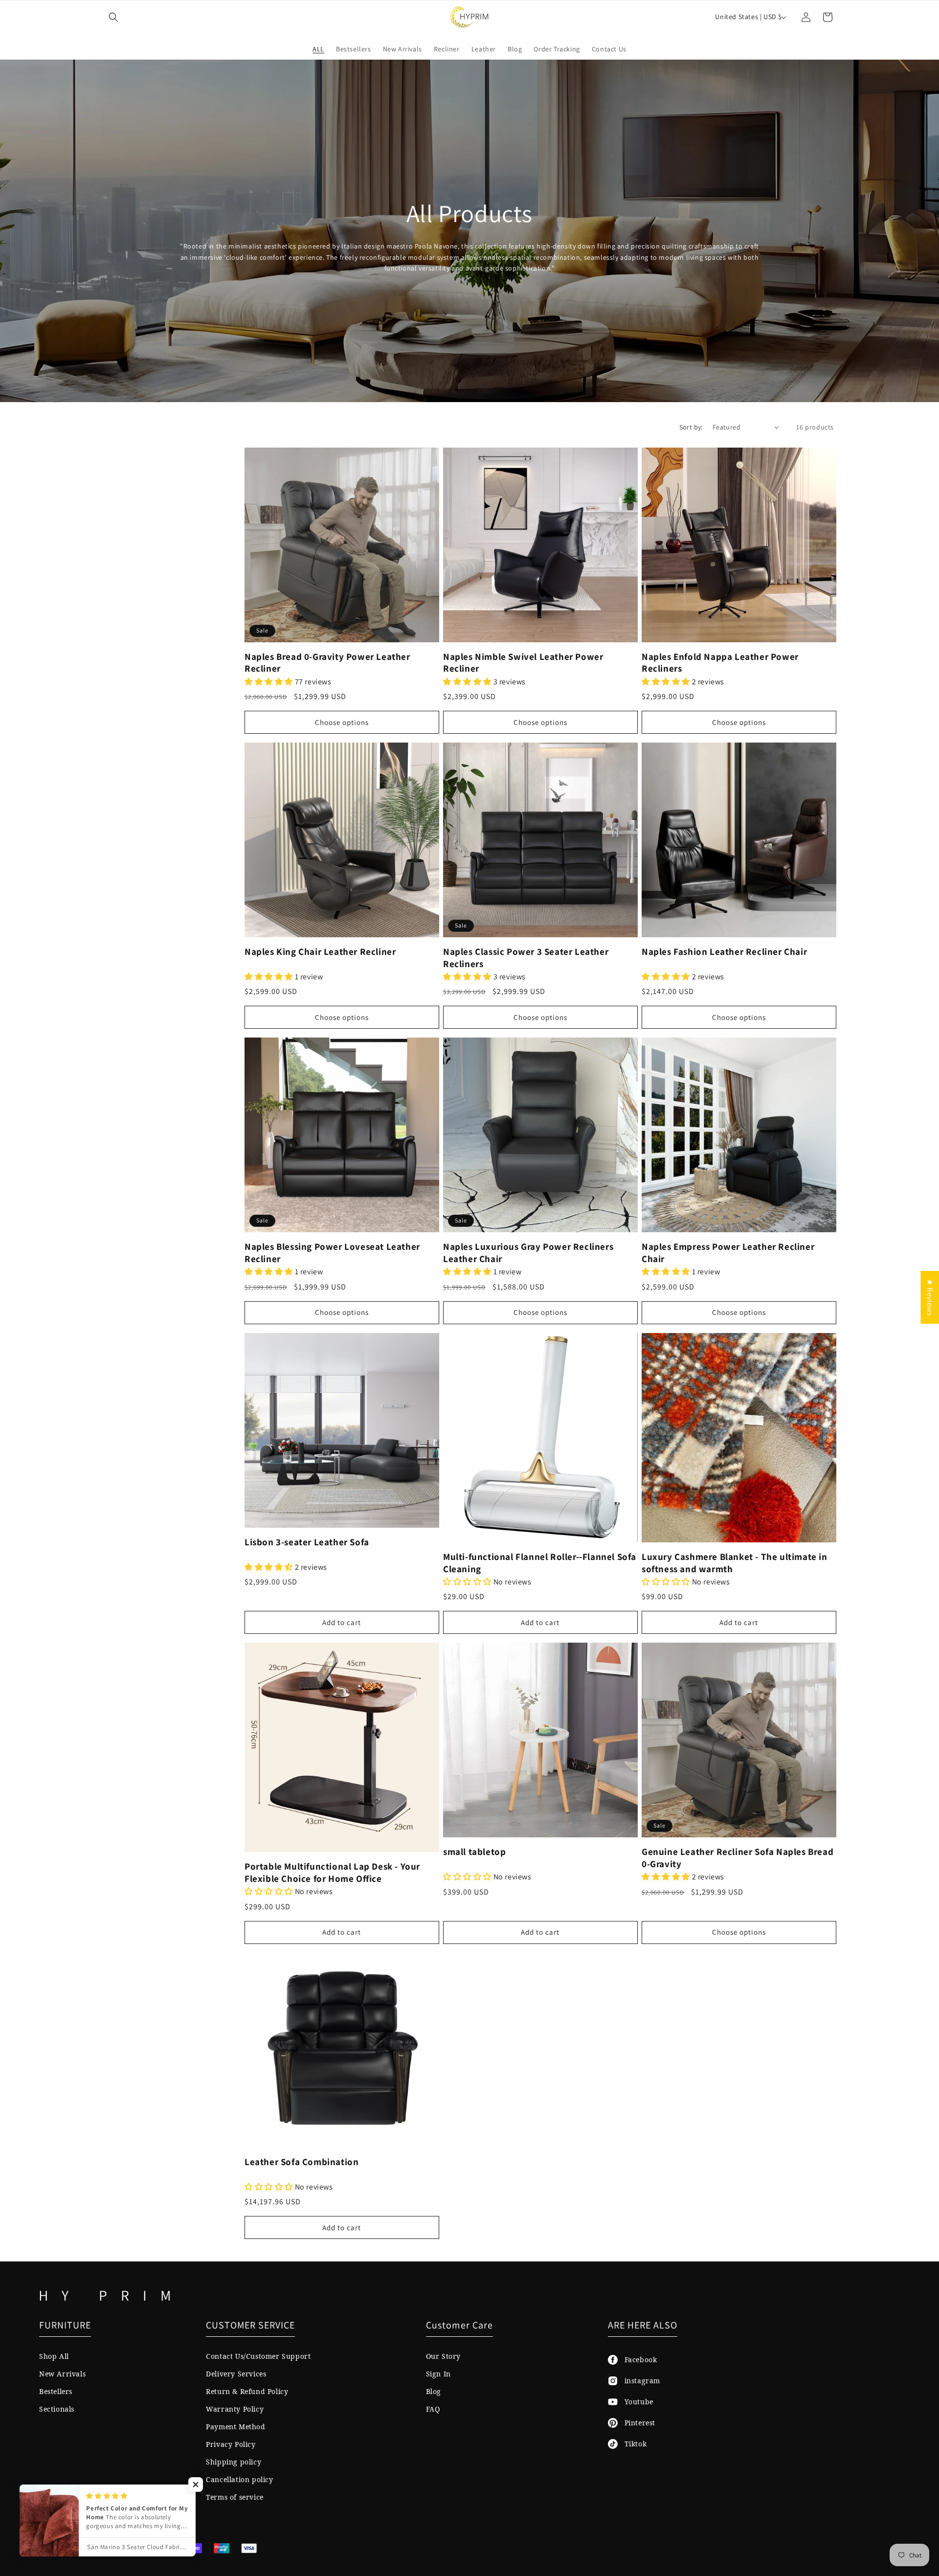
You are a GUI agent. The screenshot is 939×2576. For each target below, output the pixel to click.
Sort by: (691, 427)
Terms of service (235, 2497)
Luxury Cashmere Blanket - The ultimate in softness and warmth (735, 1563)
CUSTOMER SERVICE (250, 2325)
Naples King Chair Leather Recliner (320, 951)
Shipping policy (234, 2462)
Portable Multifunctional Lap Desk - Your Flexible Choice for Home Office (332, 1872)
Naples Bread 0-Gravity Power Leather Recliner (327, 663)
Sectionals (57, 2409)
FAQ (433, 2409)
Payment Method (235, 2427)
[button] (113, 17)
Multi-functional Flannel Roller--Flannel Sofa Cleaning (540, 1563)
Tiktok (632, 2444)
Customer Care (459, 2325)
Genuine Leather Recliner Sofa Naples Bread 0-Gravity (738, 1858)
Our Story (443, 2356)
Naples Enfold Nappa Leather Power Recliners (720, 663)
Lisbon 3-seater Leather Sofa (307, 1542)
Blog (434, 2391)
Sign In (438, 2374)
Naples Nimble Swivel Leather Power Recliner (523, 663)
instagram (639, 2381)
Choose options (342, 722)
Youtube (636, 2402)
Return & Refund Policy (247, 2391)
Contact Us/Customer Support (258, 2356)
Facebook (637, 2360)
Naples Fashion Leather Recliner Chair (724, 951)
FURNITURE (65, 2325)
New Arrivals (62, 2374)
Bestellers (56, 2391)
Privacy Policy (231, 2444)
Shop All (54, 2356)
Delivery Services (236, 2374)
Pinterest (637, 2423)
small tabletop (474, 1852)
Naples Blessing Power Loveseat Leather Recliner (332, 1253)
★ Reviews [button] (930, 1297)
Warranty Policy (235, 2409)
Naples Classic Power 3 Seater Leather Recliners (526, 958)
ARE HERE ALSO (643, 2325)
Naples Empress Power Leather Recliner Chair (728, 1253)
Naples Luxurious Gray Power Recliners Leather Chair (528, 1253)
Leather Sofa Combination (302, 2162)
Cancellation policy (239, 2479)
